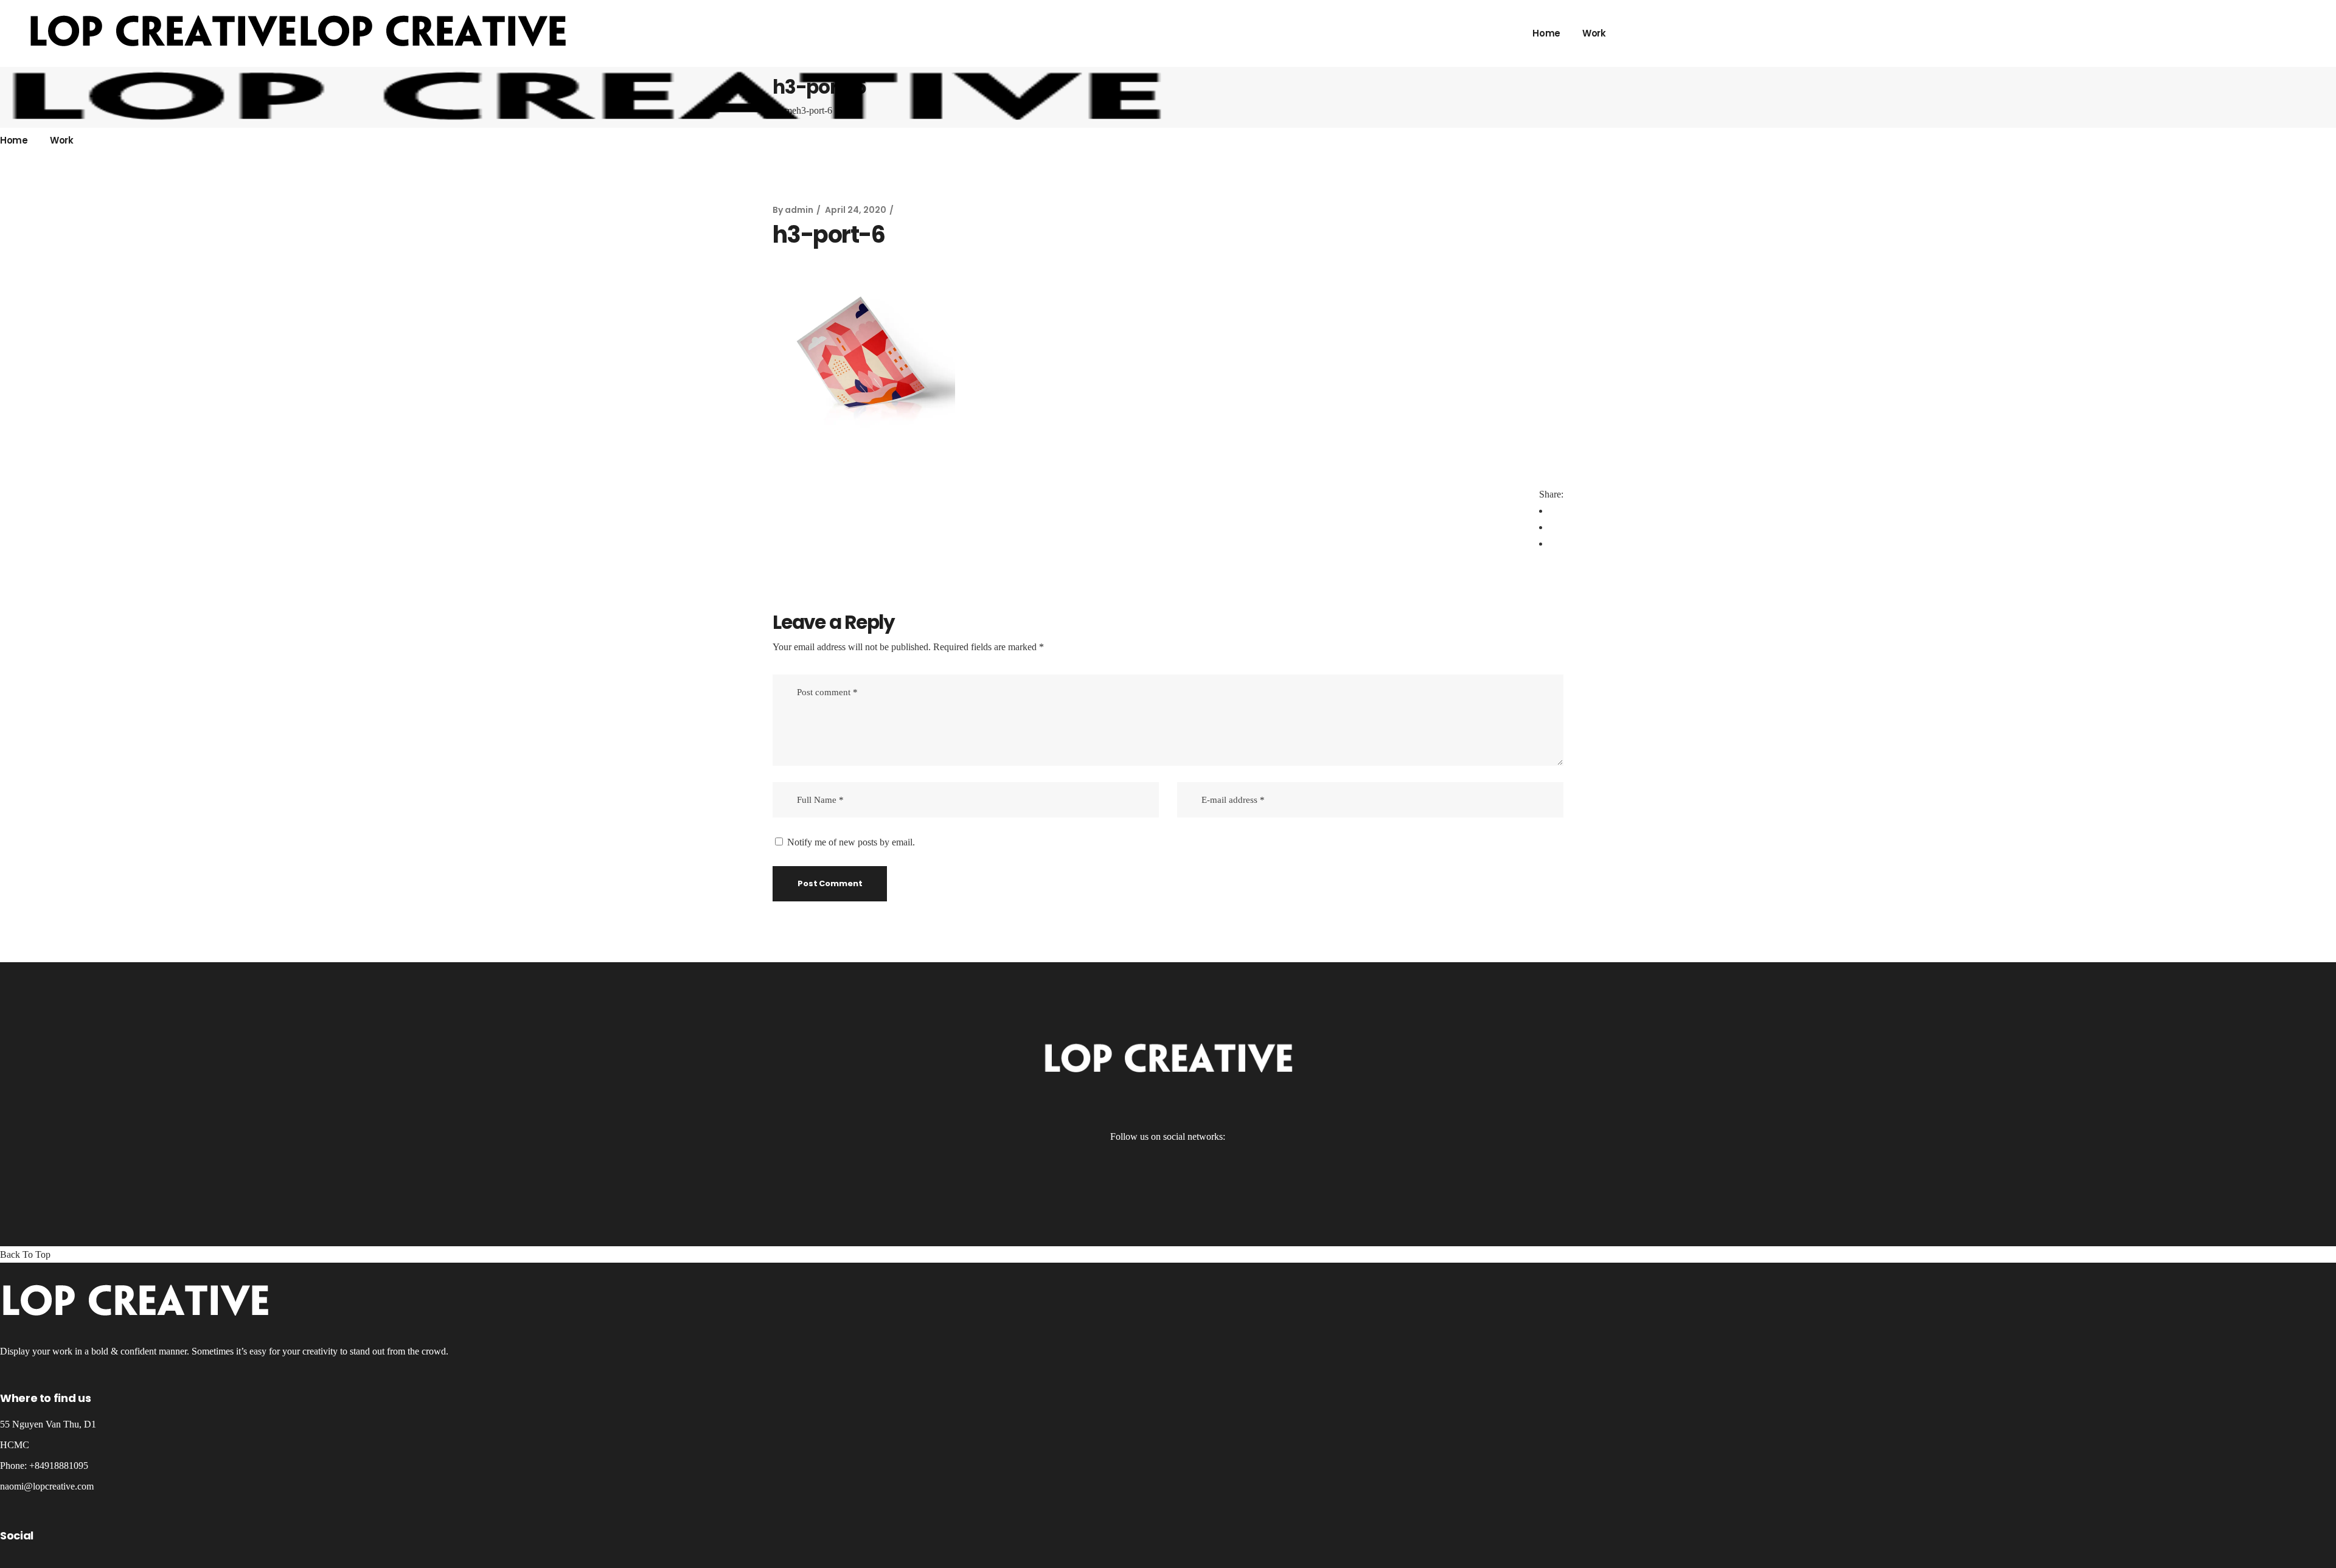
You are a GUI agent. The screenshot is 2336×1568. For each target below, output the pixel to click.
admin (799, 210)
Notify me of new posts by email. (851, 842)
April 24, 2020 (856, 210)
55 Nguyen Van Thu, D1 (48, 1424)
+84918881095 (59, 1466)
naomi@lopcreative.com (47, 1486)
